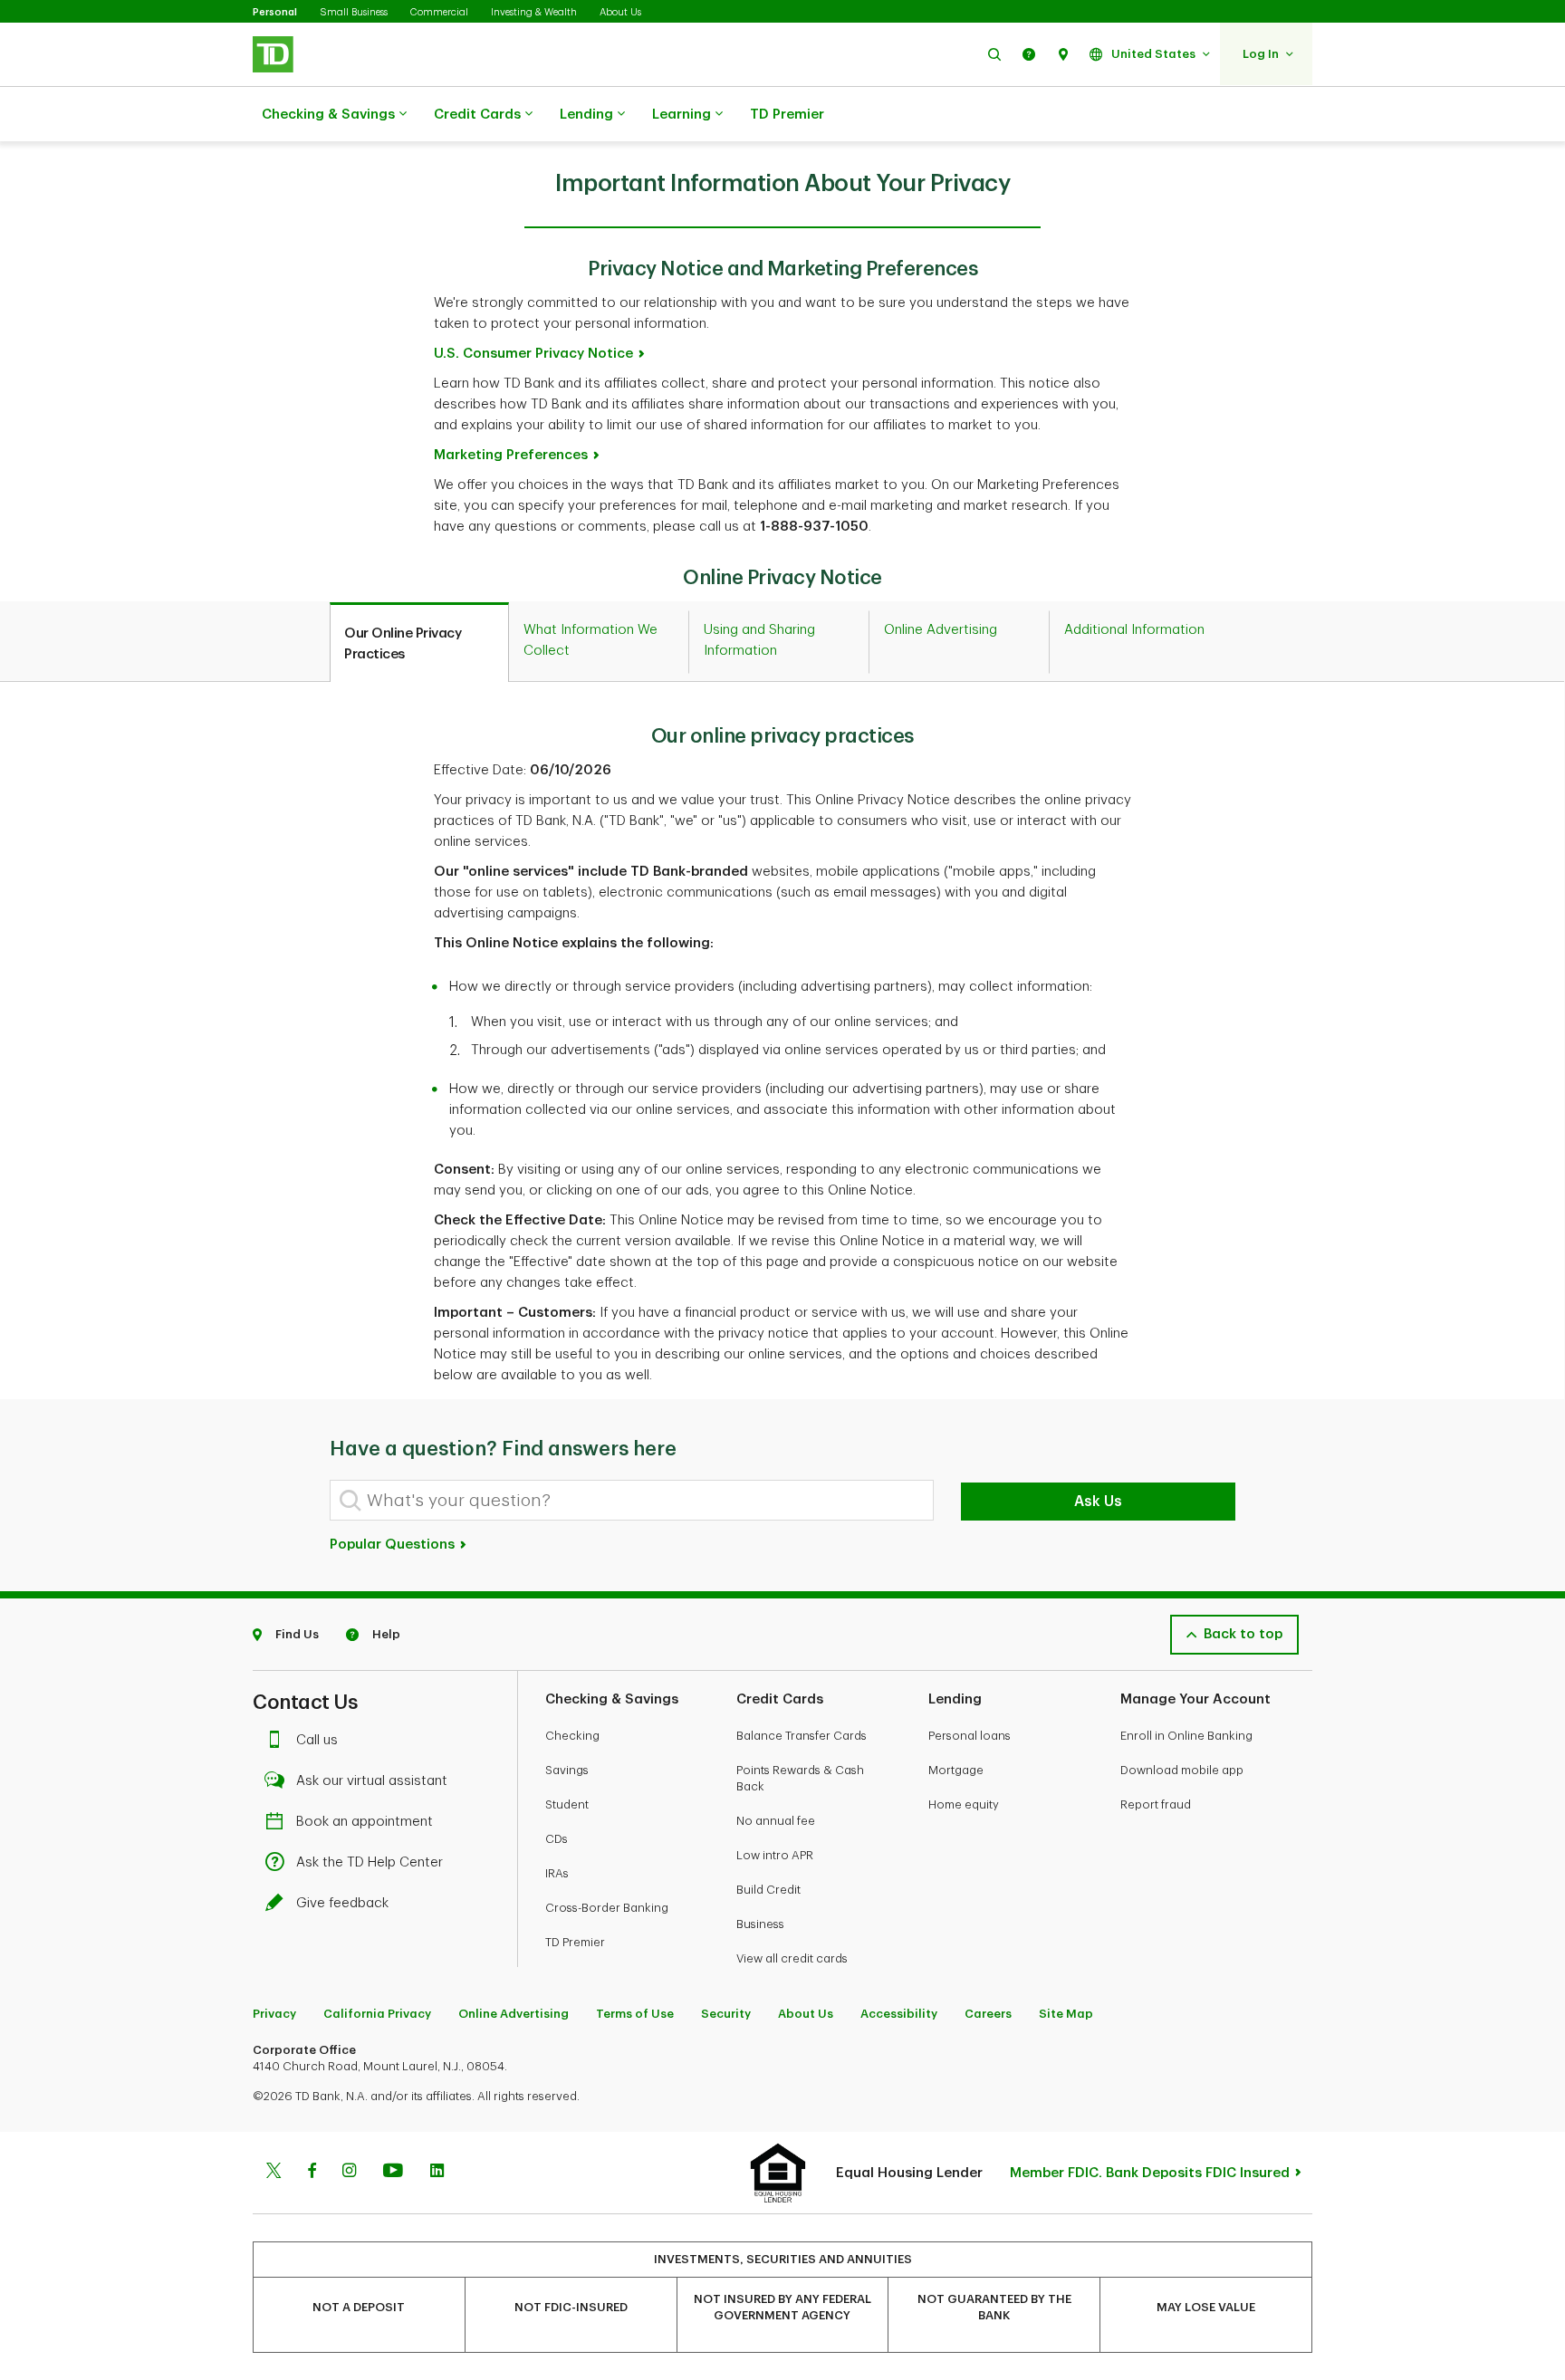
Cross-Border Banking (607, 1908)
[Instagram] (349, 2173)
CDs (557, 1839)
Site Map (1066, 2014)
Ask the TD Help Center (370, 1862)
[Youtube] (393, 2173)
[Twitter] (274, 2173)
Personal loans (970, 1736)
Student (567, 1804)
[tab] (419, 643)
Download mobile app (1182, 1770)
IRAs (557, 1873)
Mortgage (956, 1770)
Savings (567, 1770)
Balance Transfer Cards (802, 1736)
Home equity (964, 1804)
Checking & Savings (328, 115)
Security (726, 2014)
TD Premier (787, 115)
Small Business (354, 12)
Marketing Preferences (511, 455)
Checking (572, 1736)
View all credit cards (792, 1958)
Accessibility (899, 2014)
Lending (586, 115)
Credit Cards (477, 115)
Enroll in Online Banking (1186, 1736)
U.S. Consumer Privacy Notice (533, 354)
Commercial (439, 12)
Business (760, 1924)
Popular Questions (394, 1545)
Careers (988, 2014)
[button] (994, 54)
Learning (682, 115)
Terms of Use (635, 2014)
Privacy (274, 2014)
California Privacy (377, 2014)
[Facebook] (312, 2173)
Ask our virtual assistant (372, 1781)
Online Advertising (514, 2014)
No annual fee (776, 1821)
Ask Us (1098, 1502)
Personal (275, 12)
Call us (317, 1740)
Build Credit (768, 1890)
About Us (620, 12)
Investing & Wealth (534, 12)
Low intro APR (775, 1855)
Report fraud (1156, 1804)
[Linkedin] (437, 2173)
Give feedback (342, 1903)
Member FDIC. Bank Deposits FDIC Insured (1150, 2173)
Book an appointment (365, 1822)
